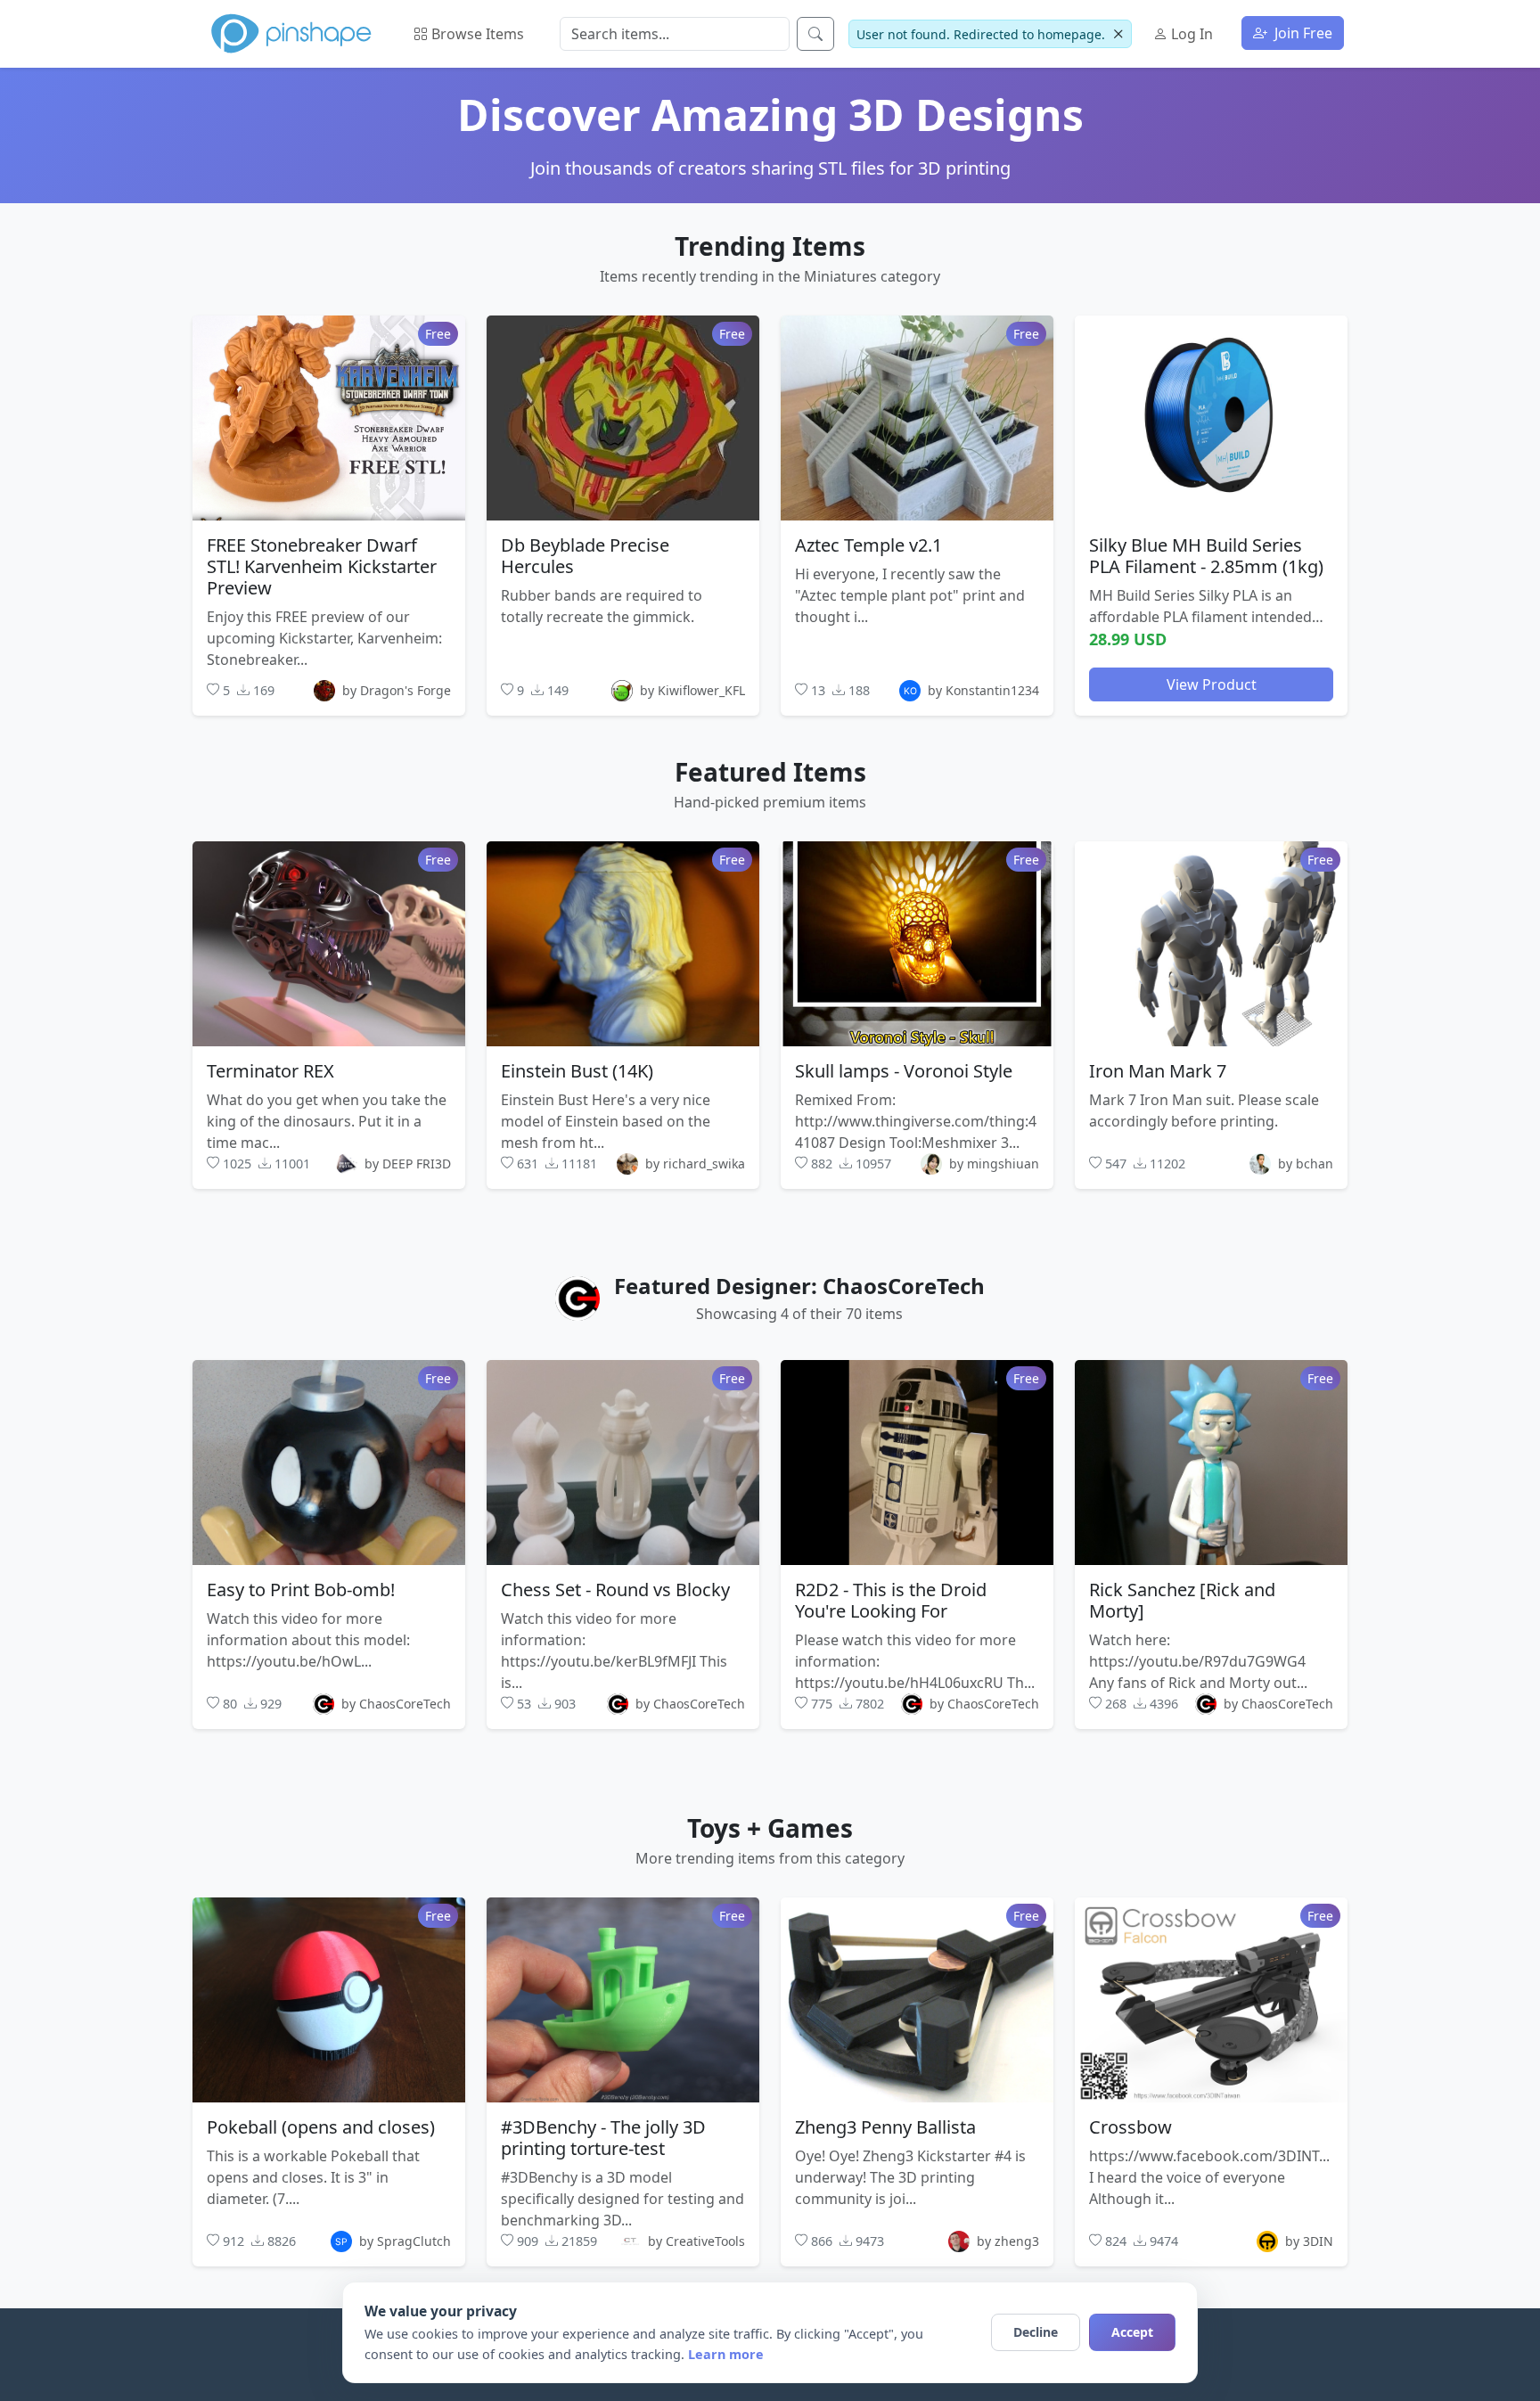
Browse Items (476, 34)
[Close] (1118, 34)
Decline (1036, 2332)
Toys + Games (770, 1828)
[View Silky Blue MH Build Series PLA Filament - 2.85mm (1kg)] (1211, 417)
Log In (1190, 34)
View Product (1212, 684)
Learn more (726, 2354)
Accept (1132, 2332)
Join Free (1302, 33)
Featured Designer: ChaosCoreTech (799, 1286)
